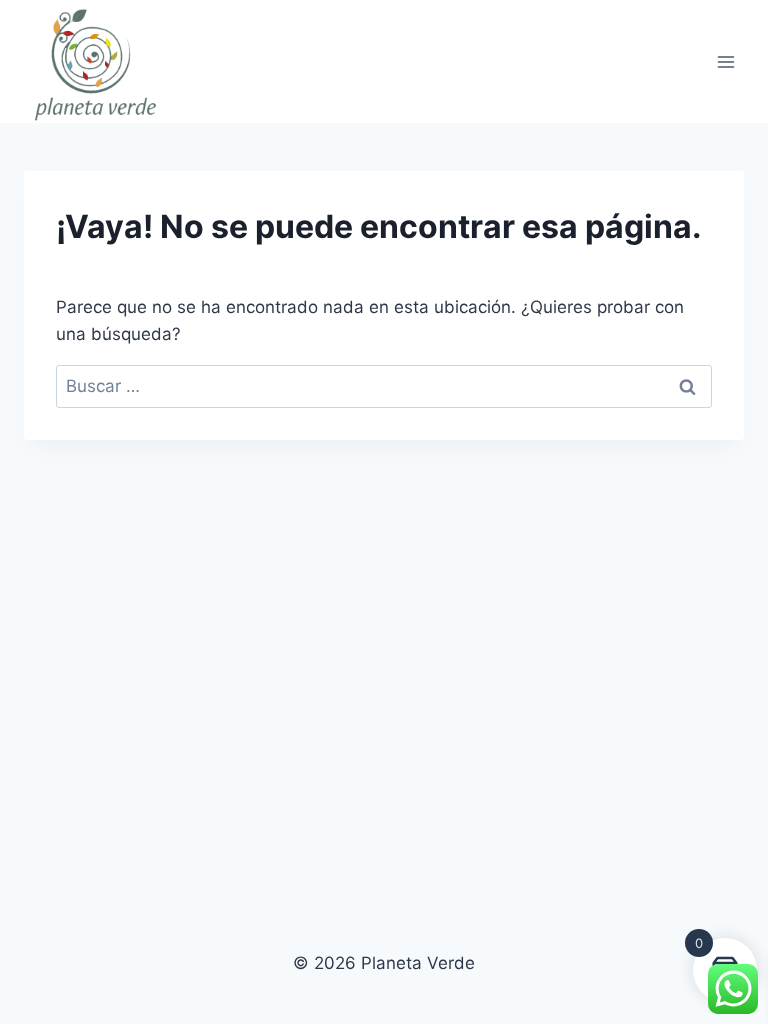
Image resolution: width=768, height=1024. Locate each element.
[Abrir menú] (725, 61)
